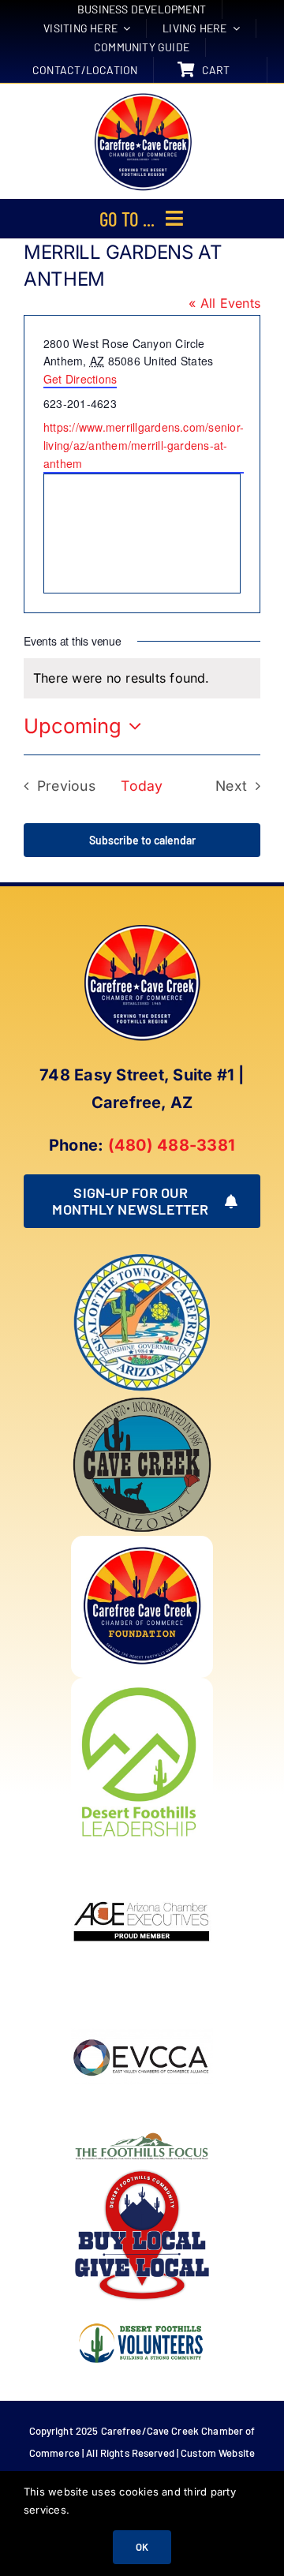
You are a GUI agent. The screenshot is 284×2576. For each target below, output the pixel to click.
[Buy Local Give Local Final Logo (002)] (142, 2170)
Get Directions (80, 379)
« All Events (224, 303)
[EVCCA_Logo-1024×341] (142, 1993)
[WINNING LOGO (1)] (142, 2312)
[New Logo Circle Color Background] (142, 95)
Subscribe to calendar (142, 840)
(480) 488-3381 (172, 1145)
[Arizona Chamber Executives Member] (142, 1851)
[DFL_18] (142, 1684)
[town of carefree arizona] (142, 1258)
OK (142, 2547)
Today (142, 786)
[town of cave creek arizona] (142, 1400)
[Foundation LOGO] (142, 1542)
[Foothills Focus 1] (142, 2135)
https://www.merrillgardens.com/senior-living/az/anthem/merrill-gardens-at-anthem (144, 445)
